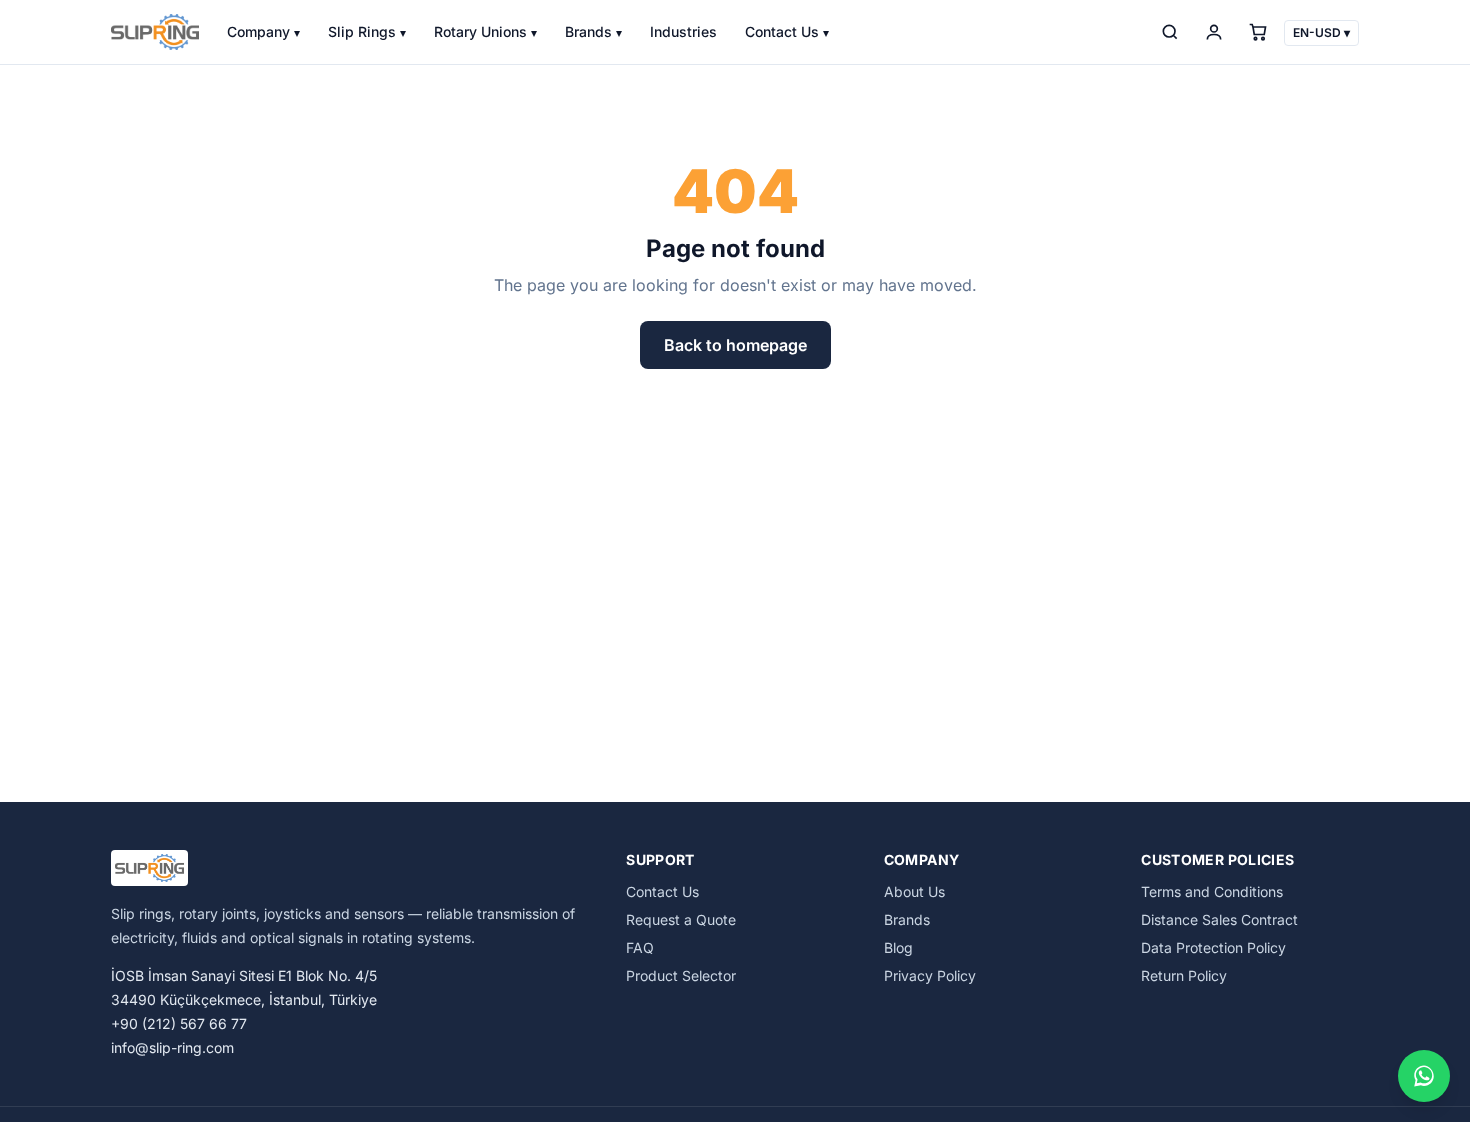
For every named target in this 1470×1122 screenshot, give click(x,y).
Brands (593, 31)
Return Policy (1184, 975)
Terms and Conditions (1212, 891)
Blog (898, 947)
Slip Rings (367, 31)
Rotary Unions (485, 31)
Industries (683, 31)
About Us (914, 891)
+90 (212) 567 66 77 (179, 1023)
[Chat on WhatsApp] (1424, 1076)
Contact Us (787, 31)
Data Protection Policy (1213, 947)
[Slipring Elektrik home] (155, 32)
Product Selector (681, 975)
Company (263, 31)
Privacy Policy (930, 975)
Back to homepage (735, 345)
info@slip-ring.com (172, 1047)
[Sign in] (1214, 32)
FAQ (640, 947)
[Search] (1170, 32)
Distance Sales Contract (1219, 919)
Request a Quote (681, 919)
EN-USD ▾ (1321, 32)
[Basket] (1258, 32)
